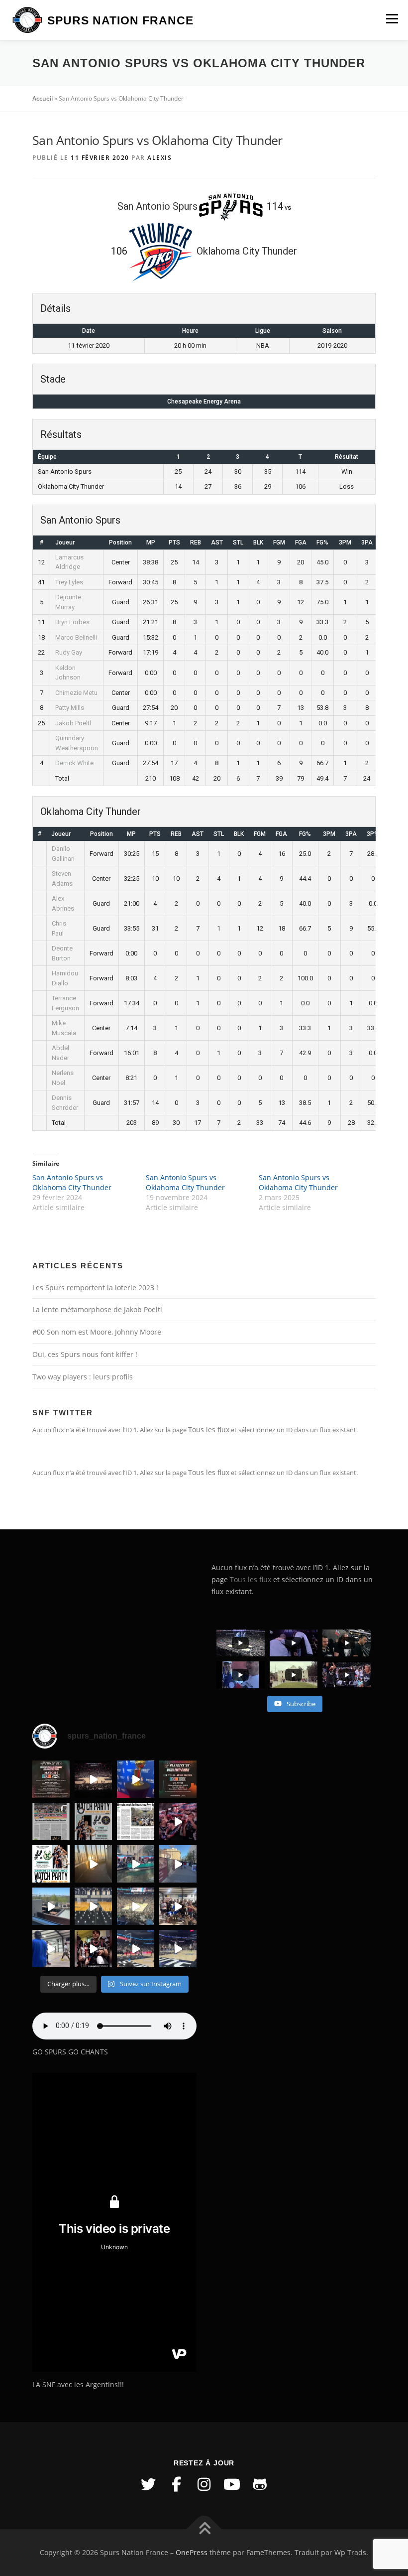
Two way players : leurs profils (83, 1377)
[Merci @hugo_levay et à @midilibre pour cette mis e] (136, 1822)
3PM (345, 542)
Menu (392, 18)
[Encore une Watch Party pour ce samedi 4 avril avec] (93, 1822)
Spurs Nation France (120, 20)
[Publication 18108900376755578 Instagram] (136, 1864)
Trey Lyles (69, 582)
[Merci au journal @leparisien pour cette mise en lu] (51, 1822)
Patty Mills (70, 708)
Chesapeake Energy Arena (204, 402)
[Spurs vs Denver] (136, 1906)
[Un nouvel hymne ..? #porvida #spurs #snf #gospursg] (178, 1906)
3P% (373, 834)
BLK (258, 542)
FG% (322, 542)
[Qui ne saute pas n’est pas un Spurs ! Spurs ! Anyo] (93, 1949)
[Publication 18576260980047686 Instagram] (136, 1949)
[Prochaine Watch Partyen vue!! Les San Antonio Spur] (51, 1864)
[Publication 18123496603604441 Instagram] (178, 1949)
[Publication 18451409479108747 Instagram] (51, 1906)
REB (196, 542)
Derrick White (74, 763)
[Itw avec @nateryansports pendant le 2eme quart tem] (178, 1822)
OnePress (192, 2552)
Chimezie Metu (76, 693)
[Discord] (260, 2484)
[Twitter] (148, 2484)
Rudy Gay (69, 652)
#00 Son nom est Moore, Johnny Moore (97, 1332)
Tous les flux (209, 1429)
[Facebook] (176, 2484)
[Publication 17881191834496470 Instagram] (93, 1864)
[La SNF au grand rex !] (136, 1779)
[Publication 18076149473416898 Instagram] (178, 1864)
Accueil (43, 98)
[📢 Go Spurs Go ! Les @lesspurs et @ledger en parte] (178, 1779)
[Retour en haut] (204, 2529)
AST (217, 542)
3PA (367, 542)
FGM (279, 542)
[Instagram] (204, 2484)
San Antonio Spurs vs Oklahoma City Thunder (72, 1182)
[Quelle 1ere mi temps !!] (93, 1779)
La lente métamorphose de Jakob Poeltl (97, 1309)
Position (120, 542)
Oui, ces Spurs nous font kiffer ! (85, 1354)
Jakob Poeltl (73, 723)
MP (151, 542)
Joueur (65, 542)
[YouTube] (232, 2484)
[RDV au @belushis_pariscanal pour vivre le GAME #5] (51, 1779)
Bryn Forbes (72, 622)
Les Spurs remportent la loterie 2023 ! (95, 1288)
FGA (301, 542)
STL (238, 542)
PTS (174, 542)
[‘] (93, 1906)
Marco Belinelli (76, 637)
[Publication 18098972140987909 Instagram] (51, 1949)
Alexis (159, 158)
